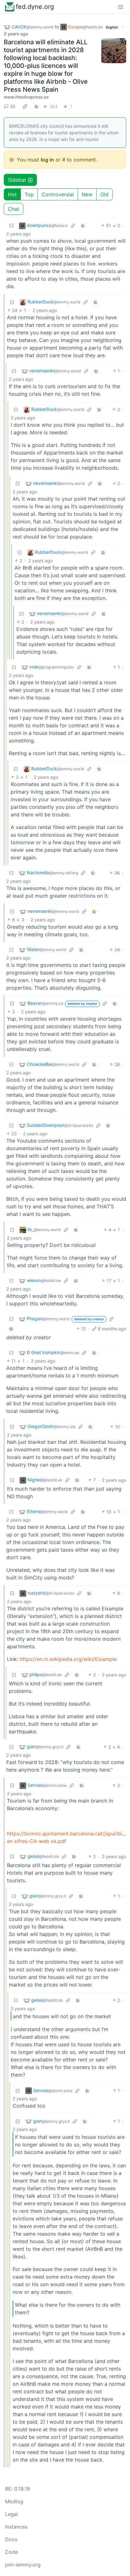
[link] (25, 106)
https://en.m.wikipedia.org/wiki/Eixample (68, 1659)
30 (13, 106)
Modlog (14, 2501)
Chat (14, 209)
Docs (11, 2539)
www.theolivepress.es (26, 97)
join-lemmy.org (23, 2565)
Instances (16, 2527)
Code (12, 2552)
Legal (12, 2514)
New (87, 194)
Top (29, 194)
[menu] (121, 7)
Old (104, 194)
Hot (12, 194)
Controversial (58, 194)
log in (47, 160)
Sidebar (17, 180)
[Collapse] (11, 226)
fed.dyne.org (35, 7)
